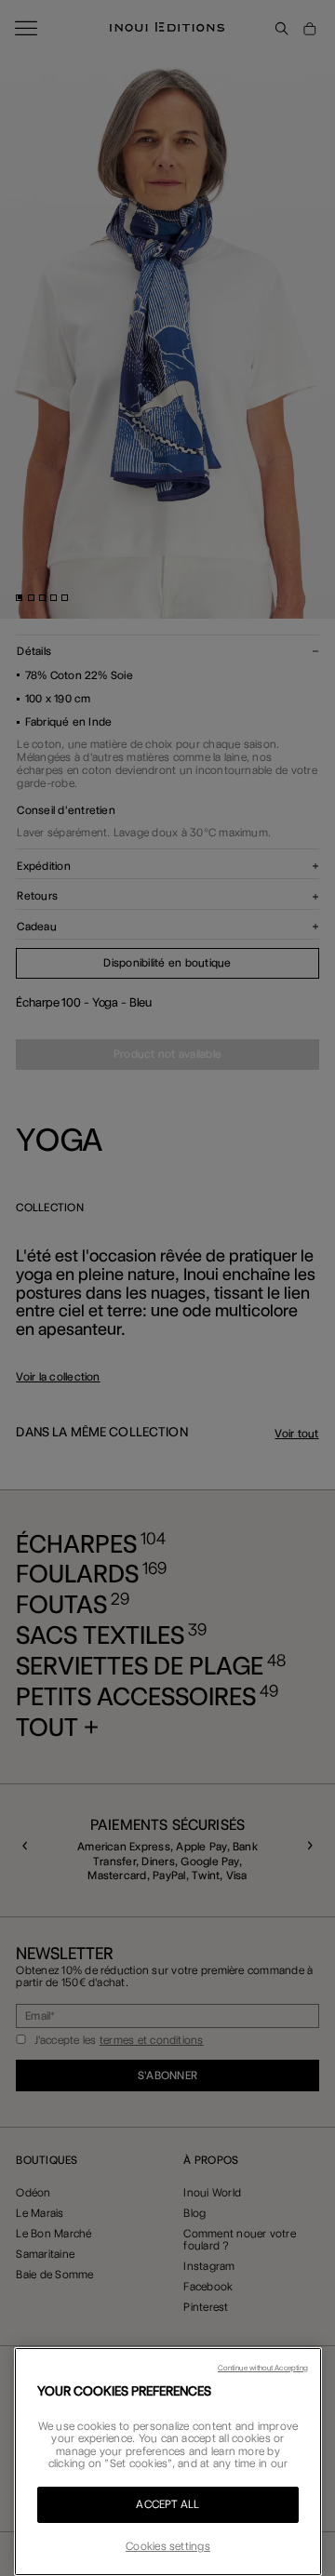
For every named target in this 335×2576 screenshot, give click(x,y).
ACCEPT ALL (167, 2504)
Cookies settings (168, 2546)
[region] (168, 2462)
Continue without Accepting (263, 2368)
